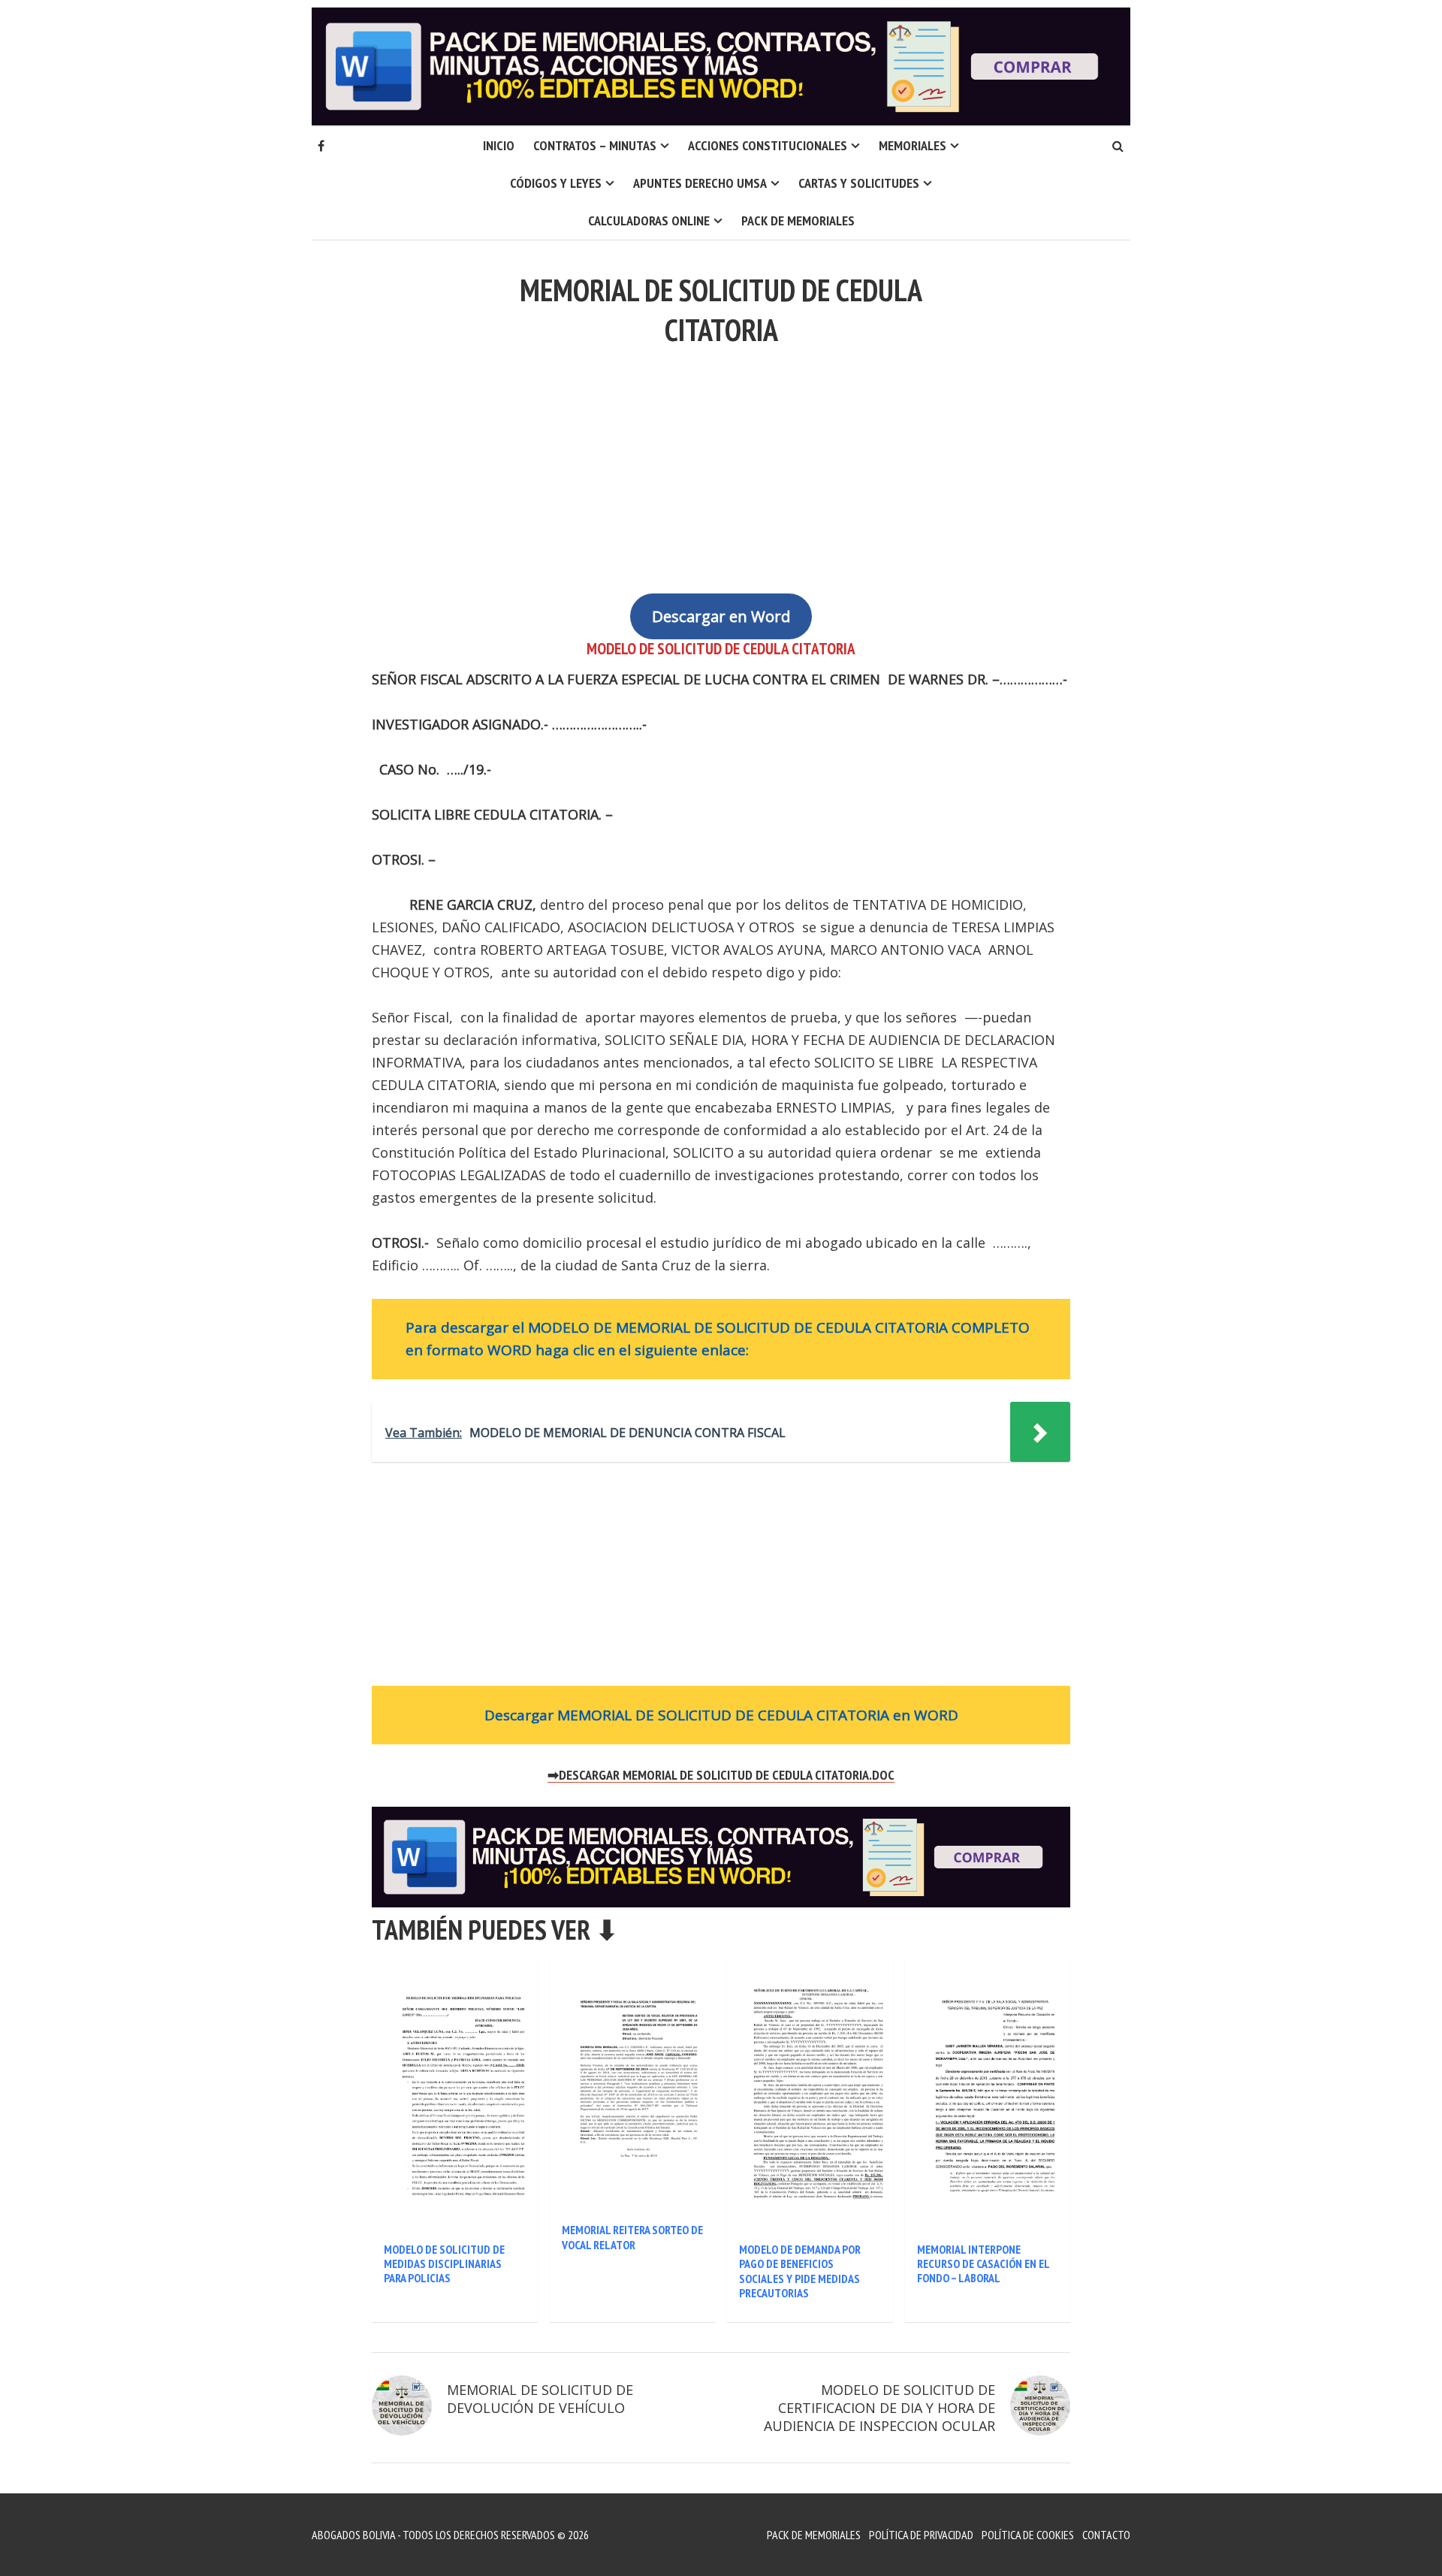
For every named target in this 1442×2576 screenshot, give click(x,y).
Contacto (1106, 2535)
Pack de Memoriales (798, 220)
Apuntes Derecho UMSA (700, 183)
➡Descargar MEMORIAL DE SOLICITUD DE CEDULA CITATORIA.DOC (721, 1775)
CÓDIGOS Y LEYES (556, 183)
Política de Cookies (1028, 2535)
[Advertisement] (721, 461)
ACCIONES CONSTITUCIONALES (768, 145)
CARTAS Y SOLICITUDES (859, 183)
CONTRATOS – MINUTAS (595, 145)
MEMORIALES (913, 145)
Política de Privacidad (921, 2535)
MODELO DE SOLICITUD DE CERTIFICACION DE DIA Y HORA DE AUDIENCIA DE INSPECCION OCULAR (879, 2408)
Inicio (499, 145)
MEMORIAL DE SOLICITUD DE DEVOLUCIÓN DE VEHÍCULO (540, 2399)
